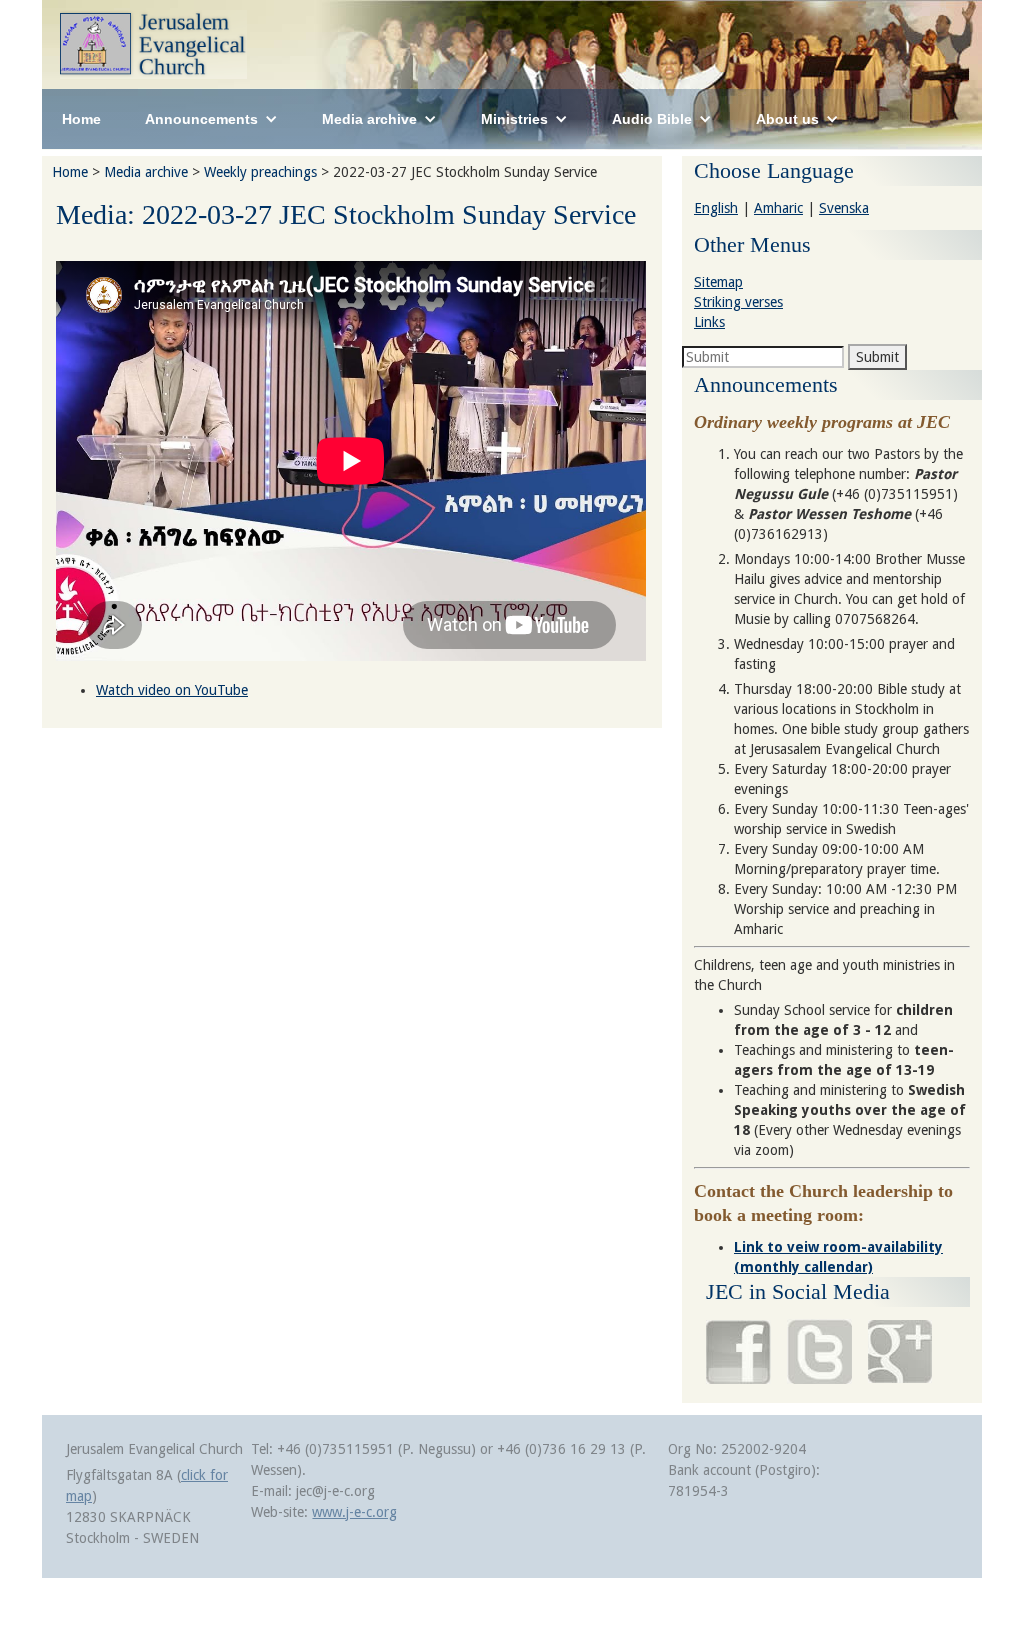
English (716, 208)
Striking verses (738, 302)
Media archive (146, 172)
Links (709, 322)
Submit (877, 357)
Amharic (778, 208)
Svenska (844, 208)
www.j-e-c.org (354, 1512)
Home (81, 119)
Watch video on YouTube (172, 690)
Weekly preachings (260, 172)
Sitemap (718, 282)
